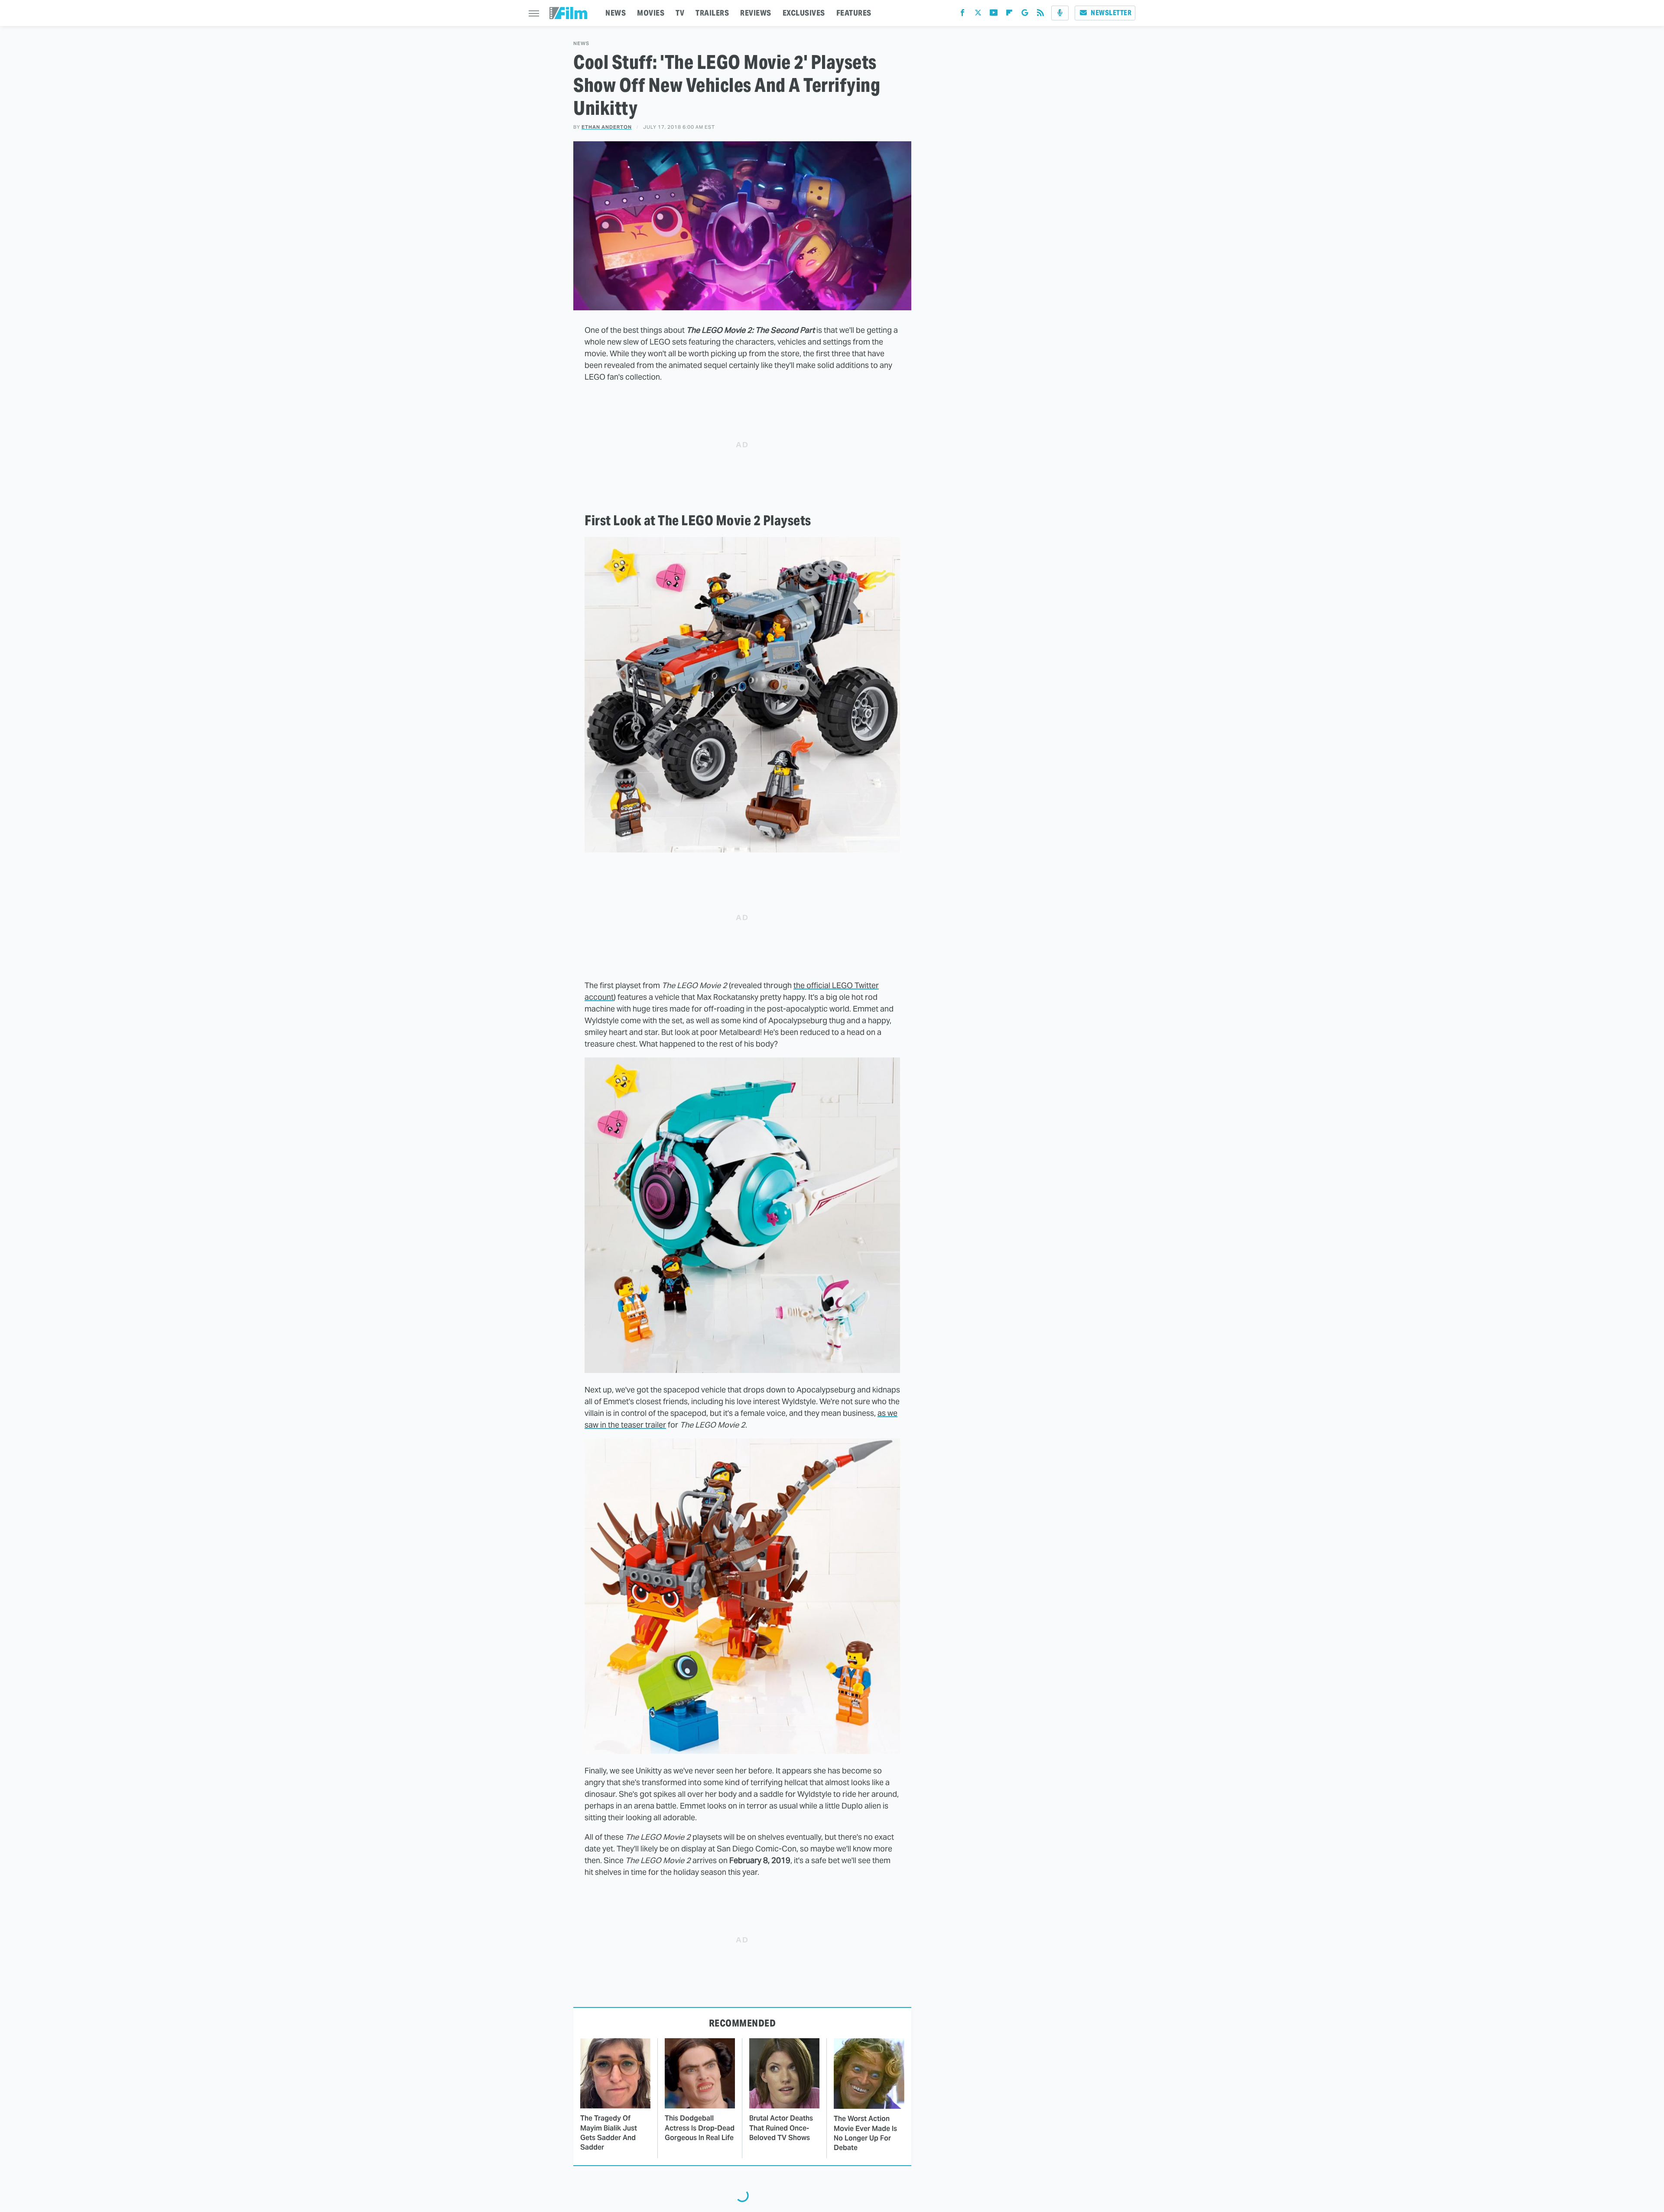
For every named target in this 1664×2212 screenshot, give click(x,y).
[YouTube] (994, 15)
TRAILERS (712, 13)
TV (680, 13)
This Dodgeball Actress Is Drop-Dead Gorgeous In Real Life (700, 2128)
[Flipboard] (1009, 15)
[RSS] (1040, 15)
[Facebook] (962, 15)
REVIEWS (756, 13)
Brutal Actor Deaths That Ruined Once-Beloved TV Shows (781, 2128)
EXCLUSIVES (804, 13)
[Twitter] (978, 15)
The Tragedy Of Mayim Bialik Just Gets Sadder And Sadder (609, 2133)
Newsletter (1111, 13)
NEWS (616, 13)
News (581, 44)
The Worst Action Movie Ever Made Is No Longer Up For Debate (865, 2133)
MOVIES (651, 13)
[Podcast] (1060, 13)
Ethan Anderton (607, 127)
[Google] (1025, 15)
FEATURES (854, 13)
